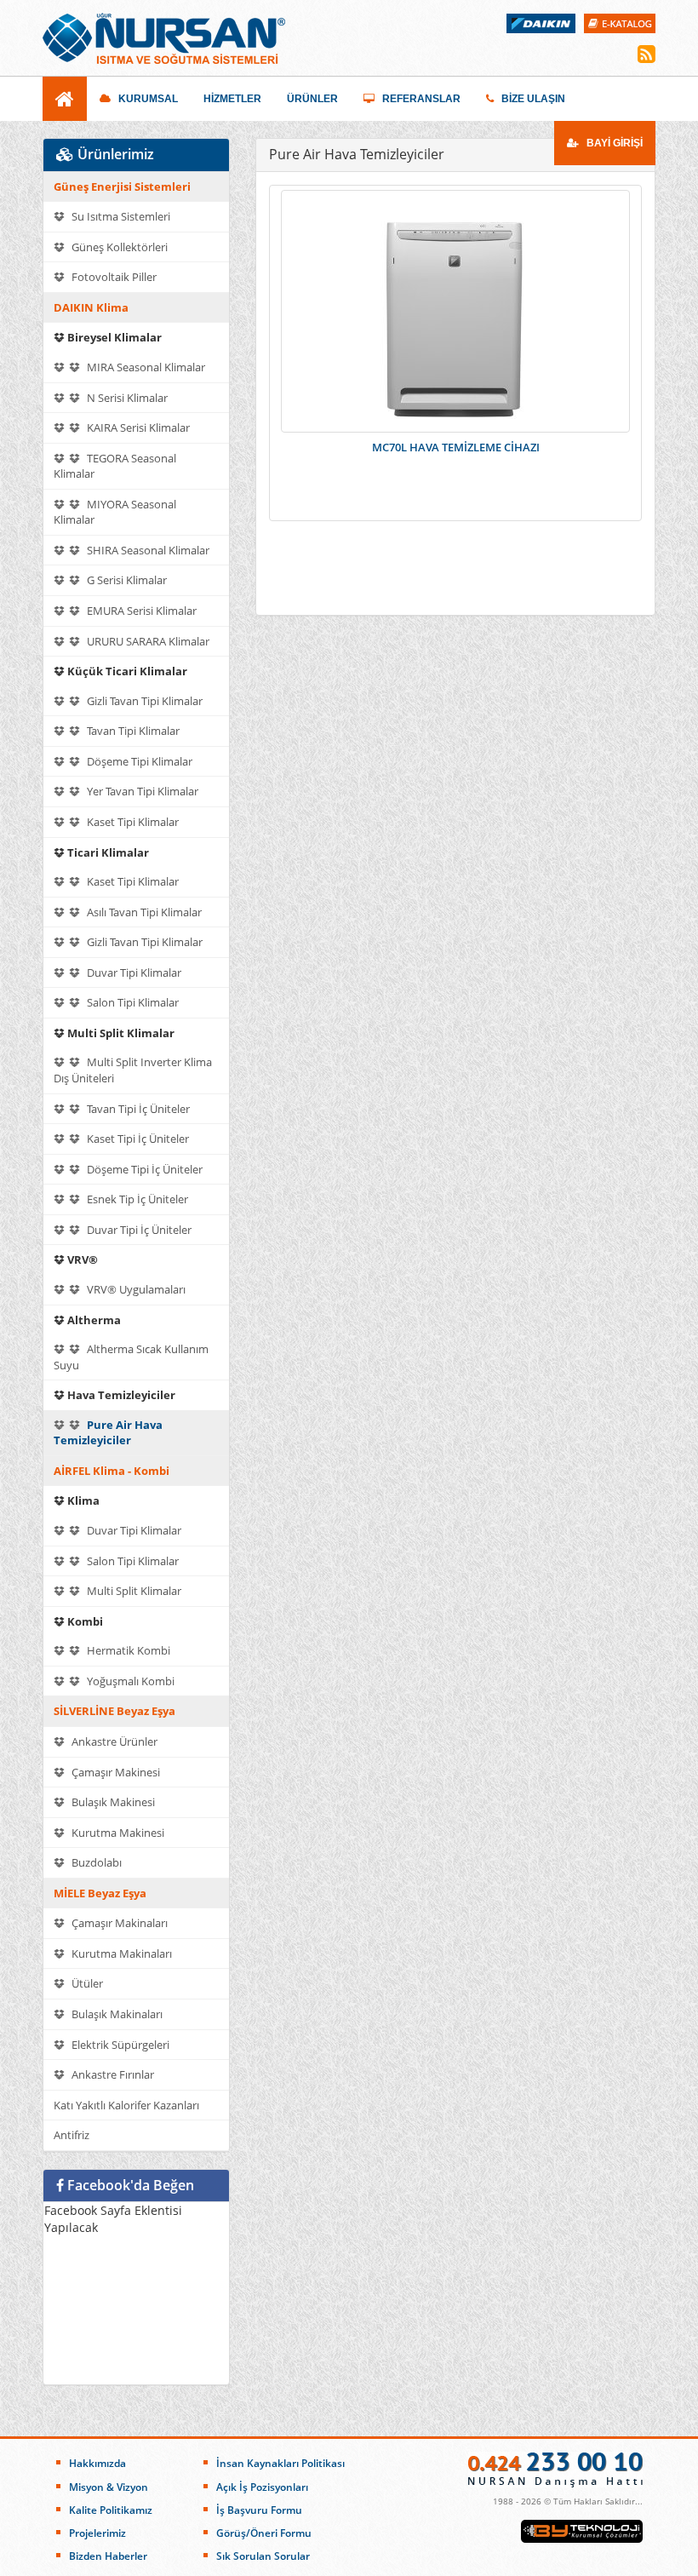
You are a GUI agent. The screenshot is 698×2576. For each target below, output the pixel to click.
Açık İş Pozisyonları (262, 2487)
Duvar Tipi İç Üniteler (138, 1230)
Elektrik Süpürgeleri (119, 2045)
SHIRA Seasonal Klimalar (147, 550)
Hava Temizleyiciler (120, 1395)
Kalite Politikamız (111, 2510)
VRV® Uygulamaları (135, 1289)
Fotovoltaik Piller (113, 277)
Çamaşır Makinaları (118, 1923)
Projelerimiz (97, 2533)
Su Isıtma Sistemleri (120, 216)
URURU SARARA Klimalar (147, 641)
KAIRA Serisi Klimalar (137, 427)
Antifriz (72, 2135)
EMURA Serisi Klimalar (140, 611)
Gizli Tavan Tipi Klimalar (143, 701)
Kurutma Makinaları (120, 1954)
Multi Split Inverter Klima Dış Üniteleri (133, 1070)
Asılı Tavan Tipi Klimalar (143, 912)
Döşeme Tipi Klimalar (138, 761)
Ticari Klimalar (107, 852)
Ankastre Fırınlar (112, 2074)
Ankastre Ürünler (113, 1741)
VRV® (81, 1259)
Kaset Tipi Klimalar (132, 822)
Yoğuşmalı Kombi (129, 1681)
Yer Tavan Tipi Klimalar (141, 791)
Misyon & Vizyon (109, 2487)
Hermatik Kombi (127, 1650)
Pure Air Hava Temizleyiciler (108, 1433)
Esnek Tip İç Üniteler (136, 1199)
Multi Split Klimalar (120, 1033)
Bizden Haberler (108, 2556)
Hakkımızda (97, 2463)
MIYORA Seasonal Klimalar (115, 512)
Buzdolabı (95, 1862)
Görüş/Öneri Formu (264, 2533)
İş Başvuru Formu (259, 2510)
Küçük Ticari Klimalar (126, 671)
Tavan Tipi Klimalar (132, 731)
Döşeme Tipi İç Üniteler (143, 1169)
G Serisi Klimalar (126, 580)
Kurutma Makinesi (117, 1833)
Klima (82, 1500)
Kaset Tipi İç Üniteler (137, 1139)
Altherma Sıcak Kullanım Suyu (131, 1357)
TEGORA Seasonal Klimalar (115, 466)
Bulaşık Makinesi (112, 1802)
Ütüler (86, 1983)
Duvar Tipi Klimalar (133, 972)
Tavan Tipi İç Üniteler (137, 1109)
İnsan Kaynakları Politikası (280, 2463)
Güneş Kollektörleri (118, 247)
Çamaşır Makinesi (114, 1772)
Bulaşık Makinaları (116, 2014)
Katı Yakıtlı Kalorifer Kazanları (126, 2105)
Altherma (93, 1320)
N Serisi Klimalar (126, 398)
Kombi (84, 1621)
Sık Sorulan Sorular (263, 2556)
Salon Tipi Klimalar (132, 1002)
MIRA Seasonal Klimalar (145, 367)
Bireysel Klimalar (113, 337)
